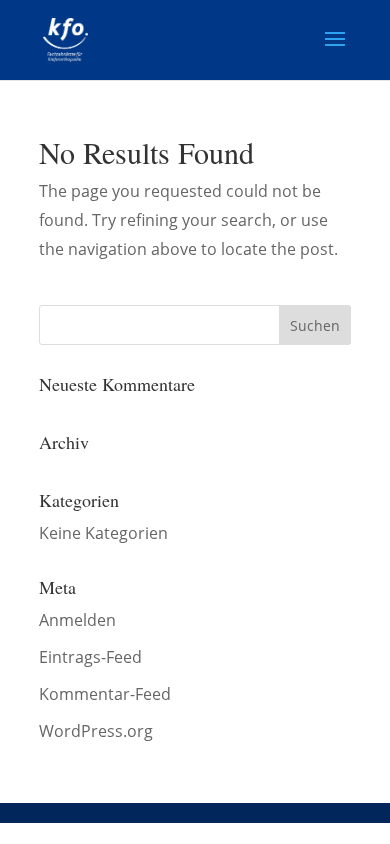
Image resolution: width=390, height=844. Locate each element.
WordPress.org (96, 731)
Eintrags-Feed (90, 657)
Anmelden (77, 620)
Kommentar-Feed (105, 694)
